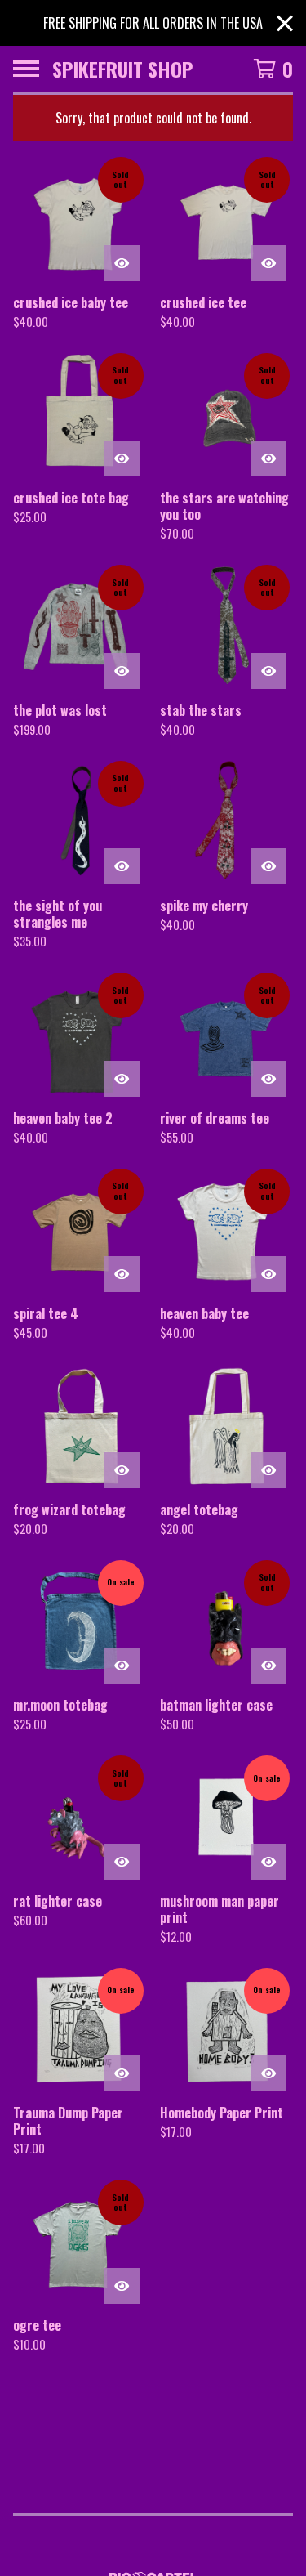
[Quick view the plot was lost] (122, 671)
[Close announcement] (285, 23)
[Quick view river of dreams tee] (268, 1079)
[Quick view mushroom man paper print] (268, 1862)
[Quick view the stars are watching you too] (268, 458)
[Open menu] (26, 69)
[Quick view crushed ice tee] (268, 263)
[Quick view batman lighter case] (268, 1666)
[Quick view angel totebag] (268, 1470)
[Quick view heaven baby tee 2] (122, 1079)
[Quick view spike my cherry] (268, 866)
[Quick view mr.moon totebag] (122, 1666)
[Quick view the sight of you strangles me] (122, 866)
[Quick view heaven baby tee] (268, 1274)
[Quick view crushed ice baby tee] (122, 263)
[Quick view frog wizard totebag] (122, 1470)
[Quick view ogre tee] (122, 2286)
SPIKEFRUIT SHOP (123, 69)
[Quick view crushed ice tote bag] (122, 458)
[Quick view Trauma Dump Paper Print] (122, 2073)
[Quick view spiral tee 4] (122, 1274)
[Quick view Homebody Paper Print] (268, 2073)
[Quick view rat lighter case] (122, 1862)
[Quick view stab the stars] (268, 671)
